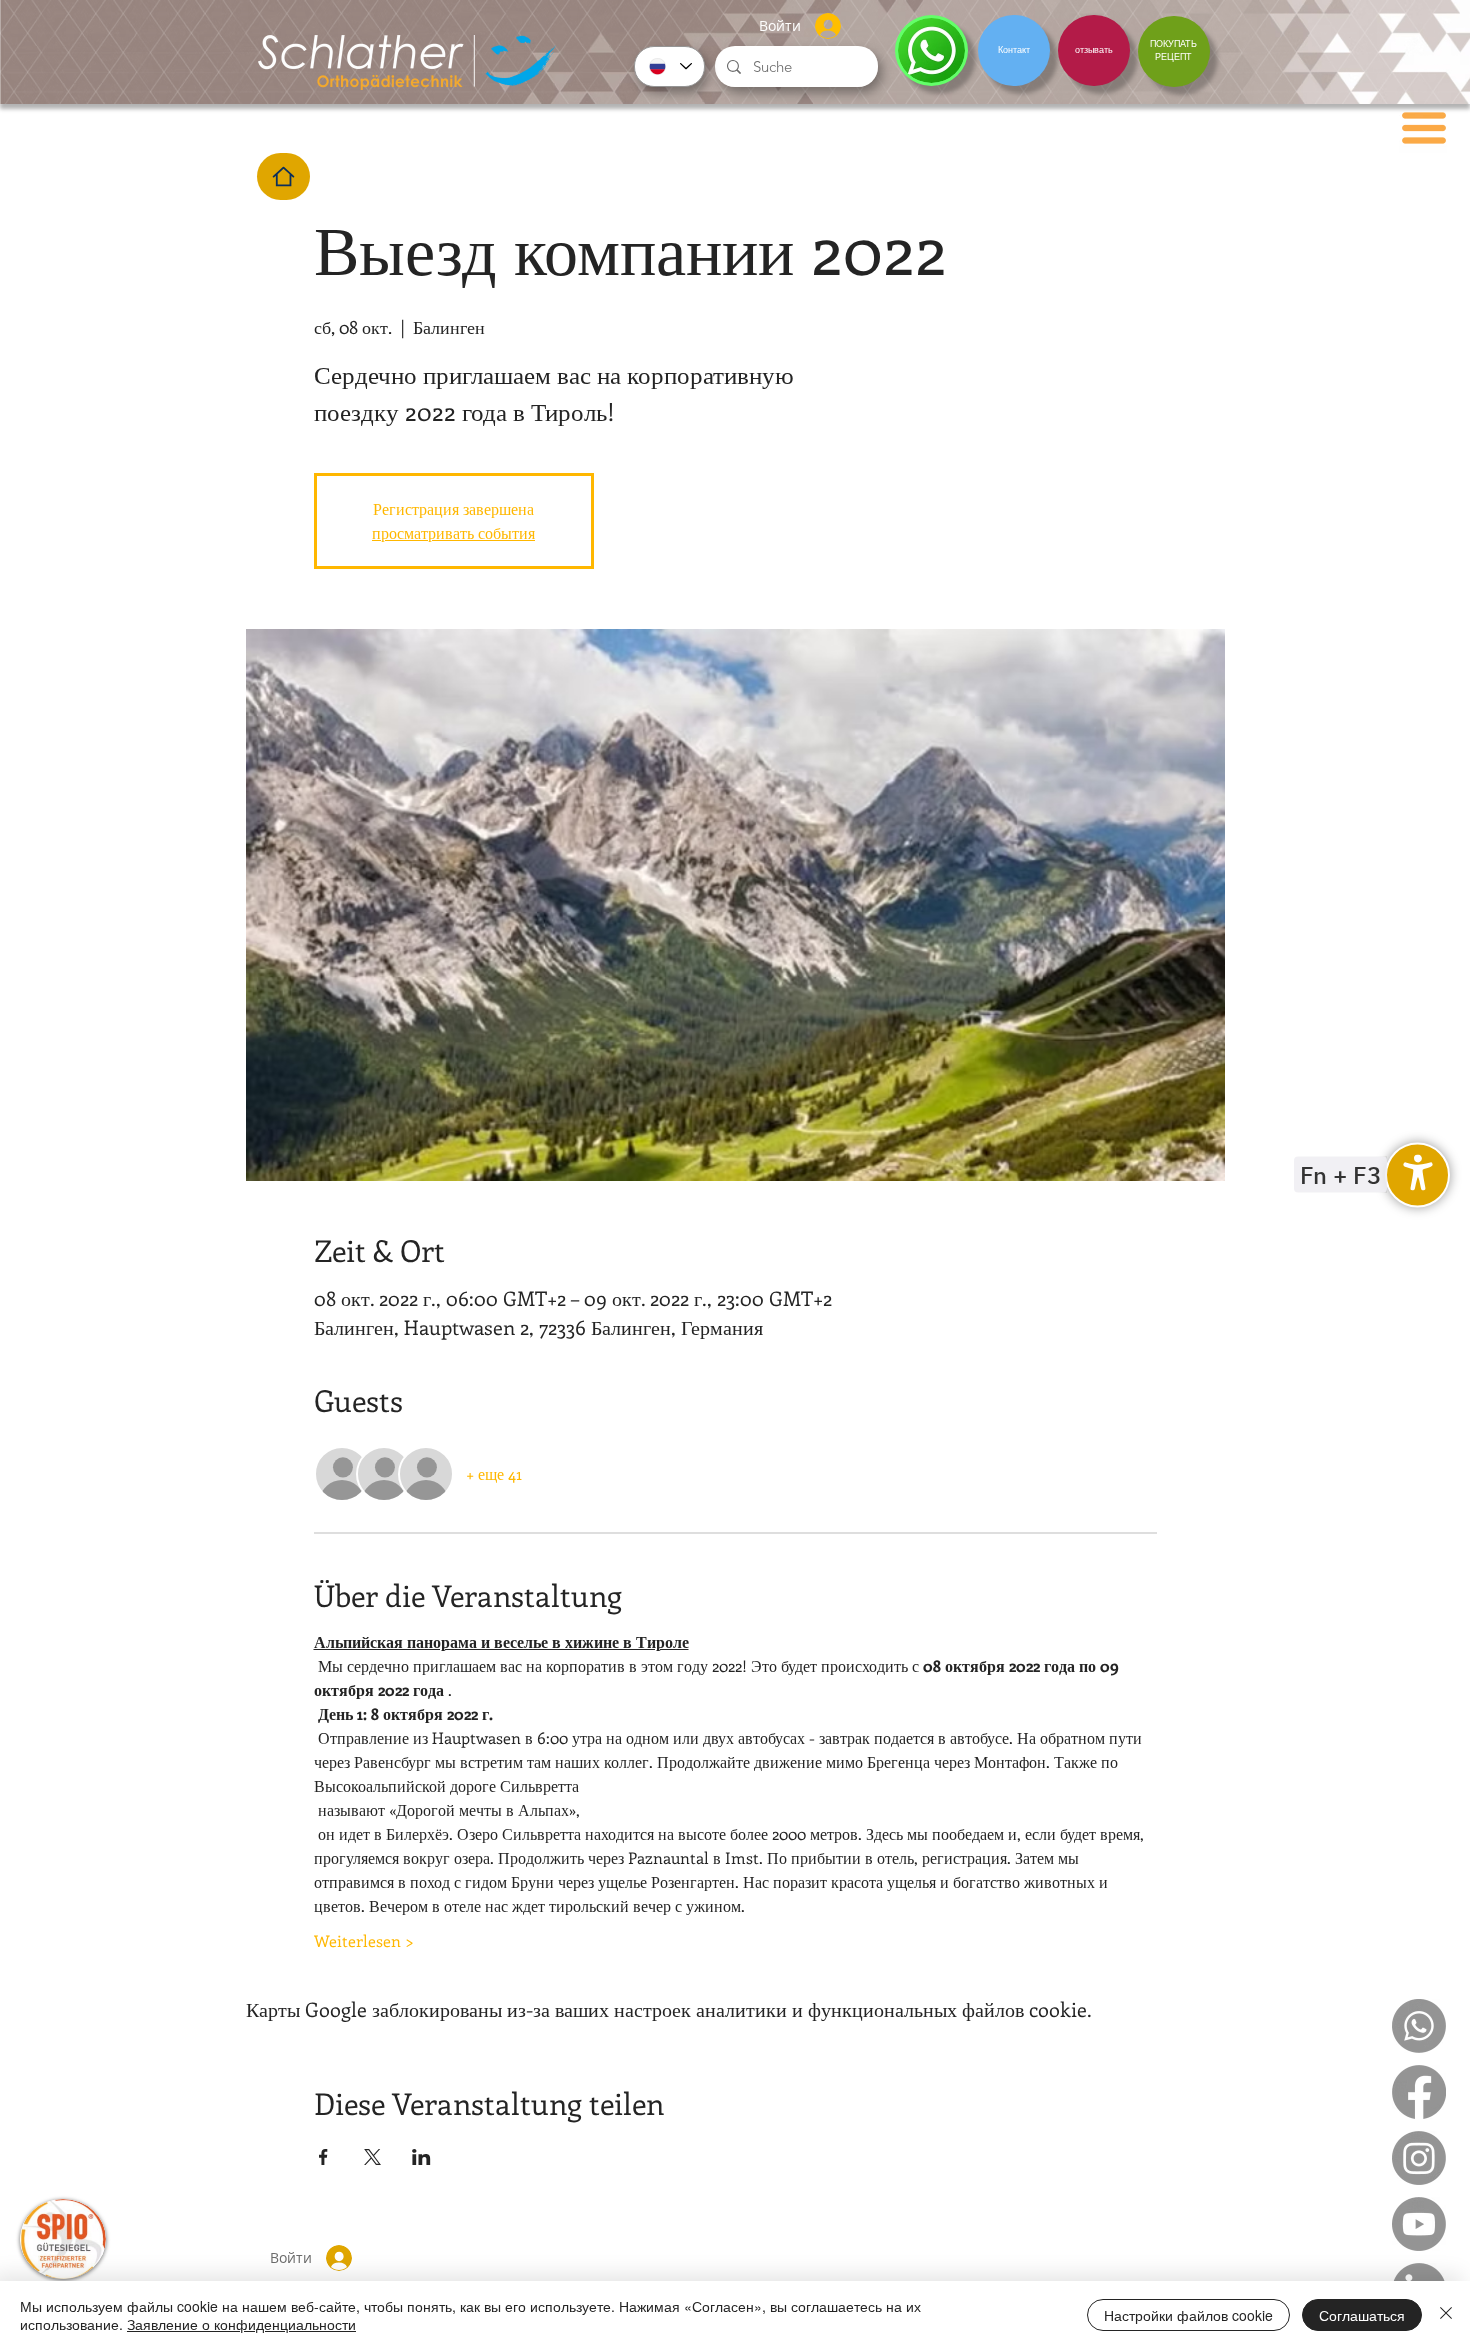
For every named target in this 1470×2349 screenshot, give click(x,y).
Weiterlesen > (364, 1940)
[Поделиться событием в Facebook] (323, 2157)
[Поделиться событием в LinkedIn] (421, 2157)
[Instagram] (1419, 2158)
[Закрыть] (1446, 2315)
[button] (1424, 128)
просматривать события (453, 532)
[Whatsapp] (1419, 2026)
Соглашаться (1362, 2315)
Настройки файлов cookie (1188, 2315)
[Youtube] (1419, 2224)
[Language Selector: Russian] (669, 66)
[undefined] (1417, 1174)
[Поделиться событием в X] (372, 2157)
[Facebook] (1419, 2092)
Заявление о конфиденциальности (241, 2324)
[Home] (283, 176)
